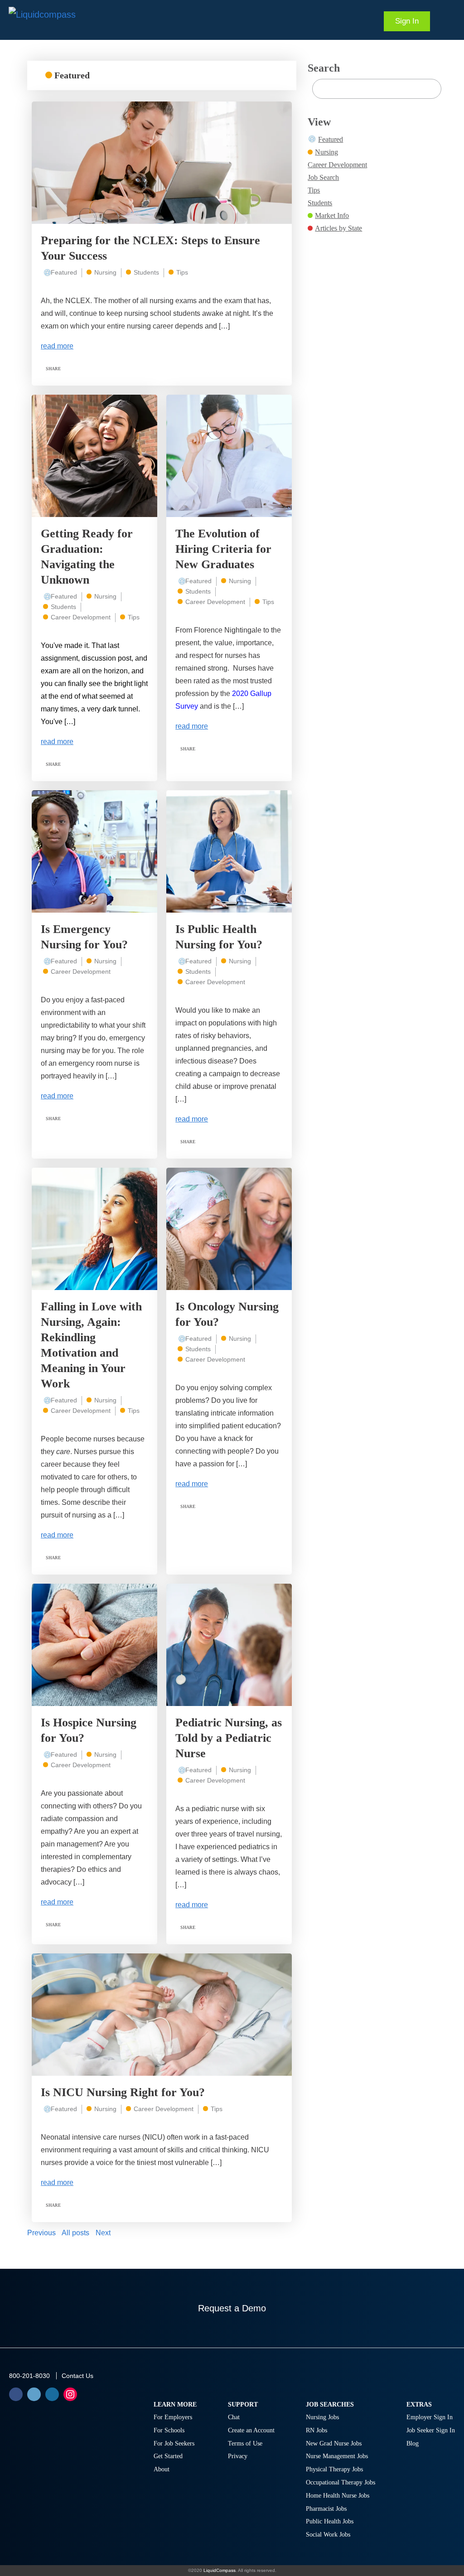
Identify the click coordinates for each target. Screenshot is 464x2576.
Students (146, 272)
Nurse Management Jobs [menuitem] (337, 2456)
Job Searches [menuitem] (330, 2404)
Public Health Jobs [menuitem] (330, 2521)
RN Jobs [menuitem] (317, 2430)
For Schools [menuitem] (169, 2430)
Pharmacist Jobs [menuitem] (326, 2509)
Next (103, 2233)
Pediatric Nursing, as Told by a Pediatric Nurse (229, 1738)
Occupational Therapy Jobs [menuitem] (341, 2482)
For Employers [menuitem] (173, 2417)
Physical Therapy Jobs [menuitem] (334, 2469)
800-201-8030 (29, 2376)
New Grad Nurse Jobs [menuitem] (334, 2443)
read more (57, 346)
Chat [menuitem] (234, 2417)
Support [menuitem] (243, 2404)
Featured (64, 272)
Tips (182, 272)
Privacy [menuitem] (238, 2456)
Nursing (105, 272)
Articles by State (338, 228)
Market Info (332, 215)
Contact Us (77, 2376)
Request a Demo (232, 2308)
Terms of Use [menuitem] (245, 2443)
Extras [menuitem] (419, 2404)
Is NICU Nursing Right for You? (123, 2092)
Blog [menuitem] (413, 2443)
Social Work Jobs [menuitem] (328, 2535)
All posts (75, 2233)
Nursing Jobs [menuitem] (322, 2417)
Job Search (323, 177)
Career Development (81, 617)
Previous (41, 2233)
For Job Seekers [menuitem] (174, 2443)
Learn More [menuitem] (175, 2404)
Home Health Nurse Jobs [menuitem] (338, 2496)
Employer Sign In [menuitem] (430, 2417)
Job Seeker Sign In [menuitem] (431, 2430)
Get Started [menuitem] (168, 2456)
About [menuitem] (162, 2469)
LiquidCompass (220, 2570)
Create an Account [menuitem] (251, 2430)
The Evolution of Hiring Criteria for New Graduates (223, 549)
